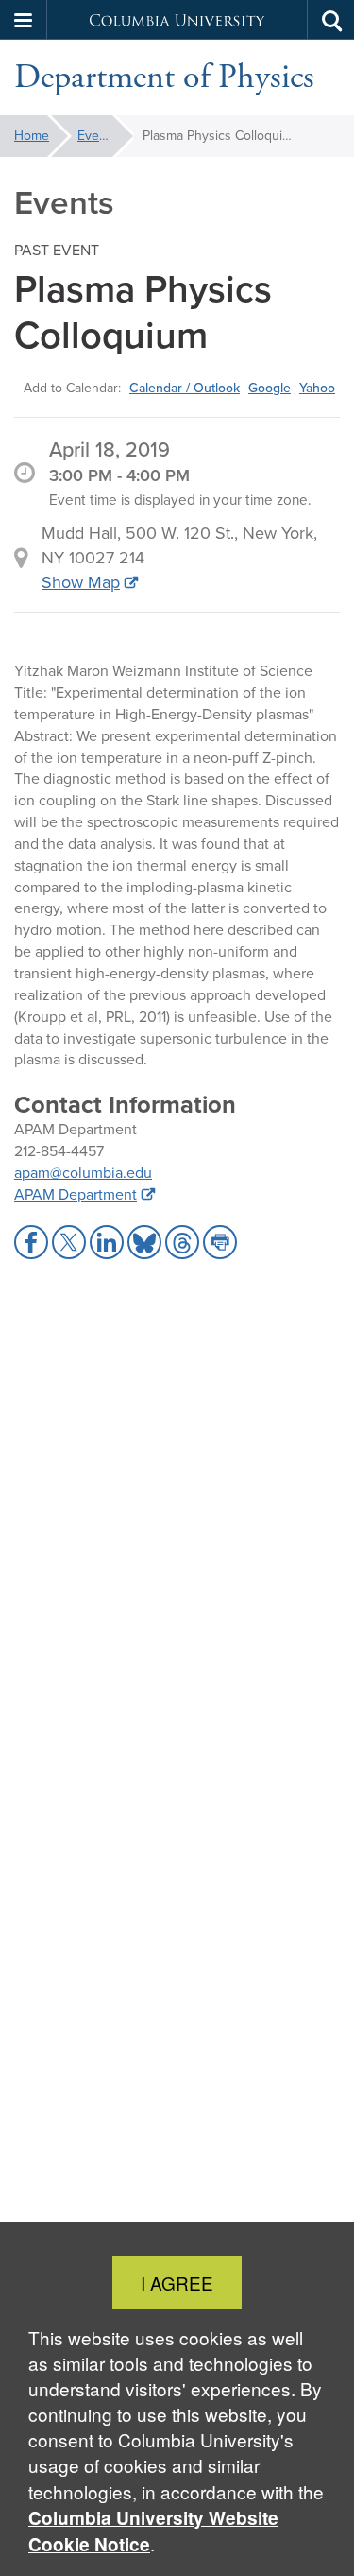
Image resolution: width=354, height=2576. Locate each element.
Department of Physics (164, 78)
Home (32, 136)
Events (97, 136)
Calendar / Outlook (185, 388)
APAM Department (76, 1194)
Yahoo (317, 388)
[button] (24, 20)
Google (270, 388)
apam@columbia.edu (83, 1173)
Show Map (81, 582)
